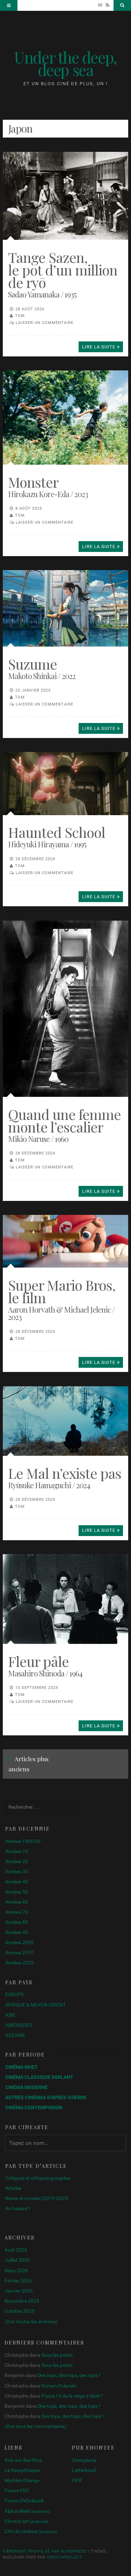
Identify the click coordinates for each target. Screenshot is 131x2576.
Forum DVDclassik (24, 2501)
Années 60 (17, 1902)
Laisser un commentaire (45, 323)
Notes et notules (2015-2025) (37, 2198)
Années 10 (17, 1851)
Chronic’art (26, 2521)
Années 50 (17, 1892)
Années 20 (17, 1861)
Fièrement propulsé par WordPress (45, 2551)
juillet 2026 (17, 2260)
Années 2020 (19, 1963)
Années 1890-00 (23, 1841)
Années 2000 (19, 1942)
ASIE (10, 2015)
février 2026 (18, 2281)
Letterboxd (84, 2470)
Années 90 (17, 1932)
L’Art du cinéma (31, 2531)
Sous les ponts (57, 2355)
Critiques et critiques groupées (38, 2178)
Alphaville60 (27, 2511)
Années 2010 (19, 1953)
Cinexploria (84, 2460)
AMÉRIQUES (19, 2025)
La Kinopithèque (22, 2470)
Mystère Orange (22, 2480)
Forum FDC (17, 2490)
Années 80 (17, 1922)
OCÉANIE (15, 2035)
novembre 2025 (22, 2301)
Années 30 (17, 1872)
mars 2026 (16, 2271)
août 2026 (16, 2250)
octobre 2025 (19, 2311)
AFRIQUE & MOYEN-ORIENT (35, 2005)
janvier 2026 (19, 2291)
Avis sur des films (23, 2460)
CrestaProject (64, 2557)
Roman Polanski (59, 2386)
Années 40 (17, 1882)
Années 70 (17, 1912)
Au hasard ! (18, 2208)
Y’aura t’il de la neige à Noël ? (72, 2396)
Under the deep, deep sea (65, 63)
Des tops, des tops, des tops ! (69, 2375)
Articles (13, 2188)
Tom (20, 316)
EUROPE (14, 1994)
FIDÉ (77, 2480)
